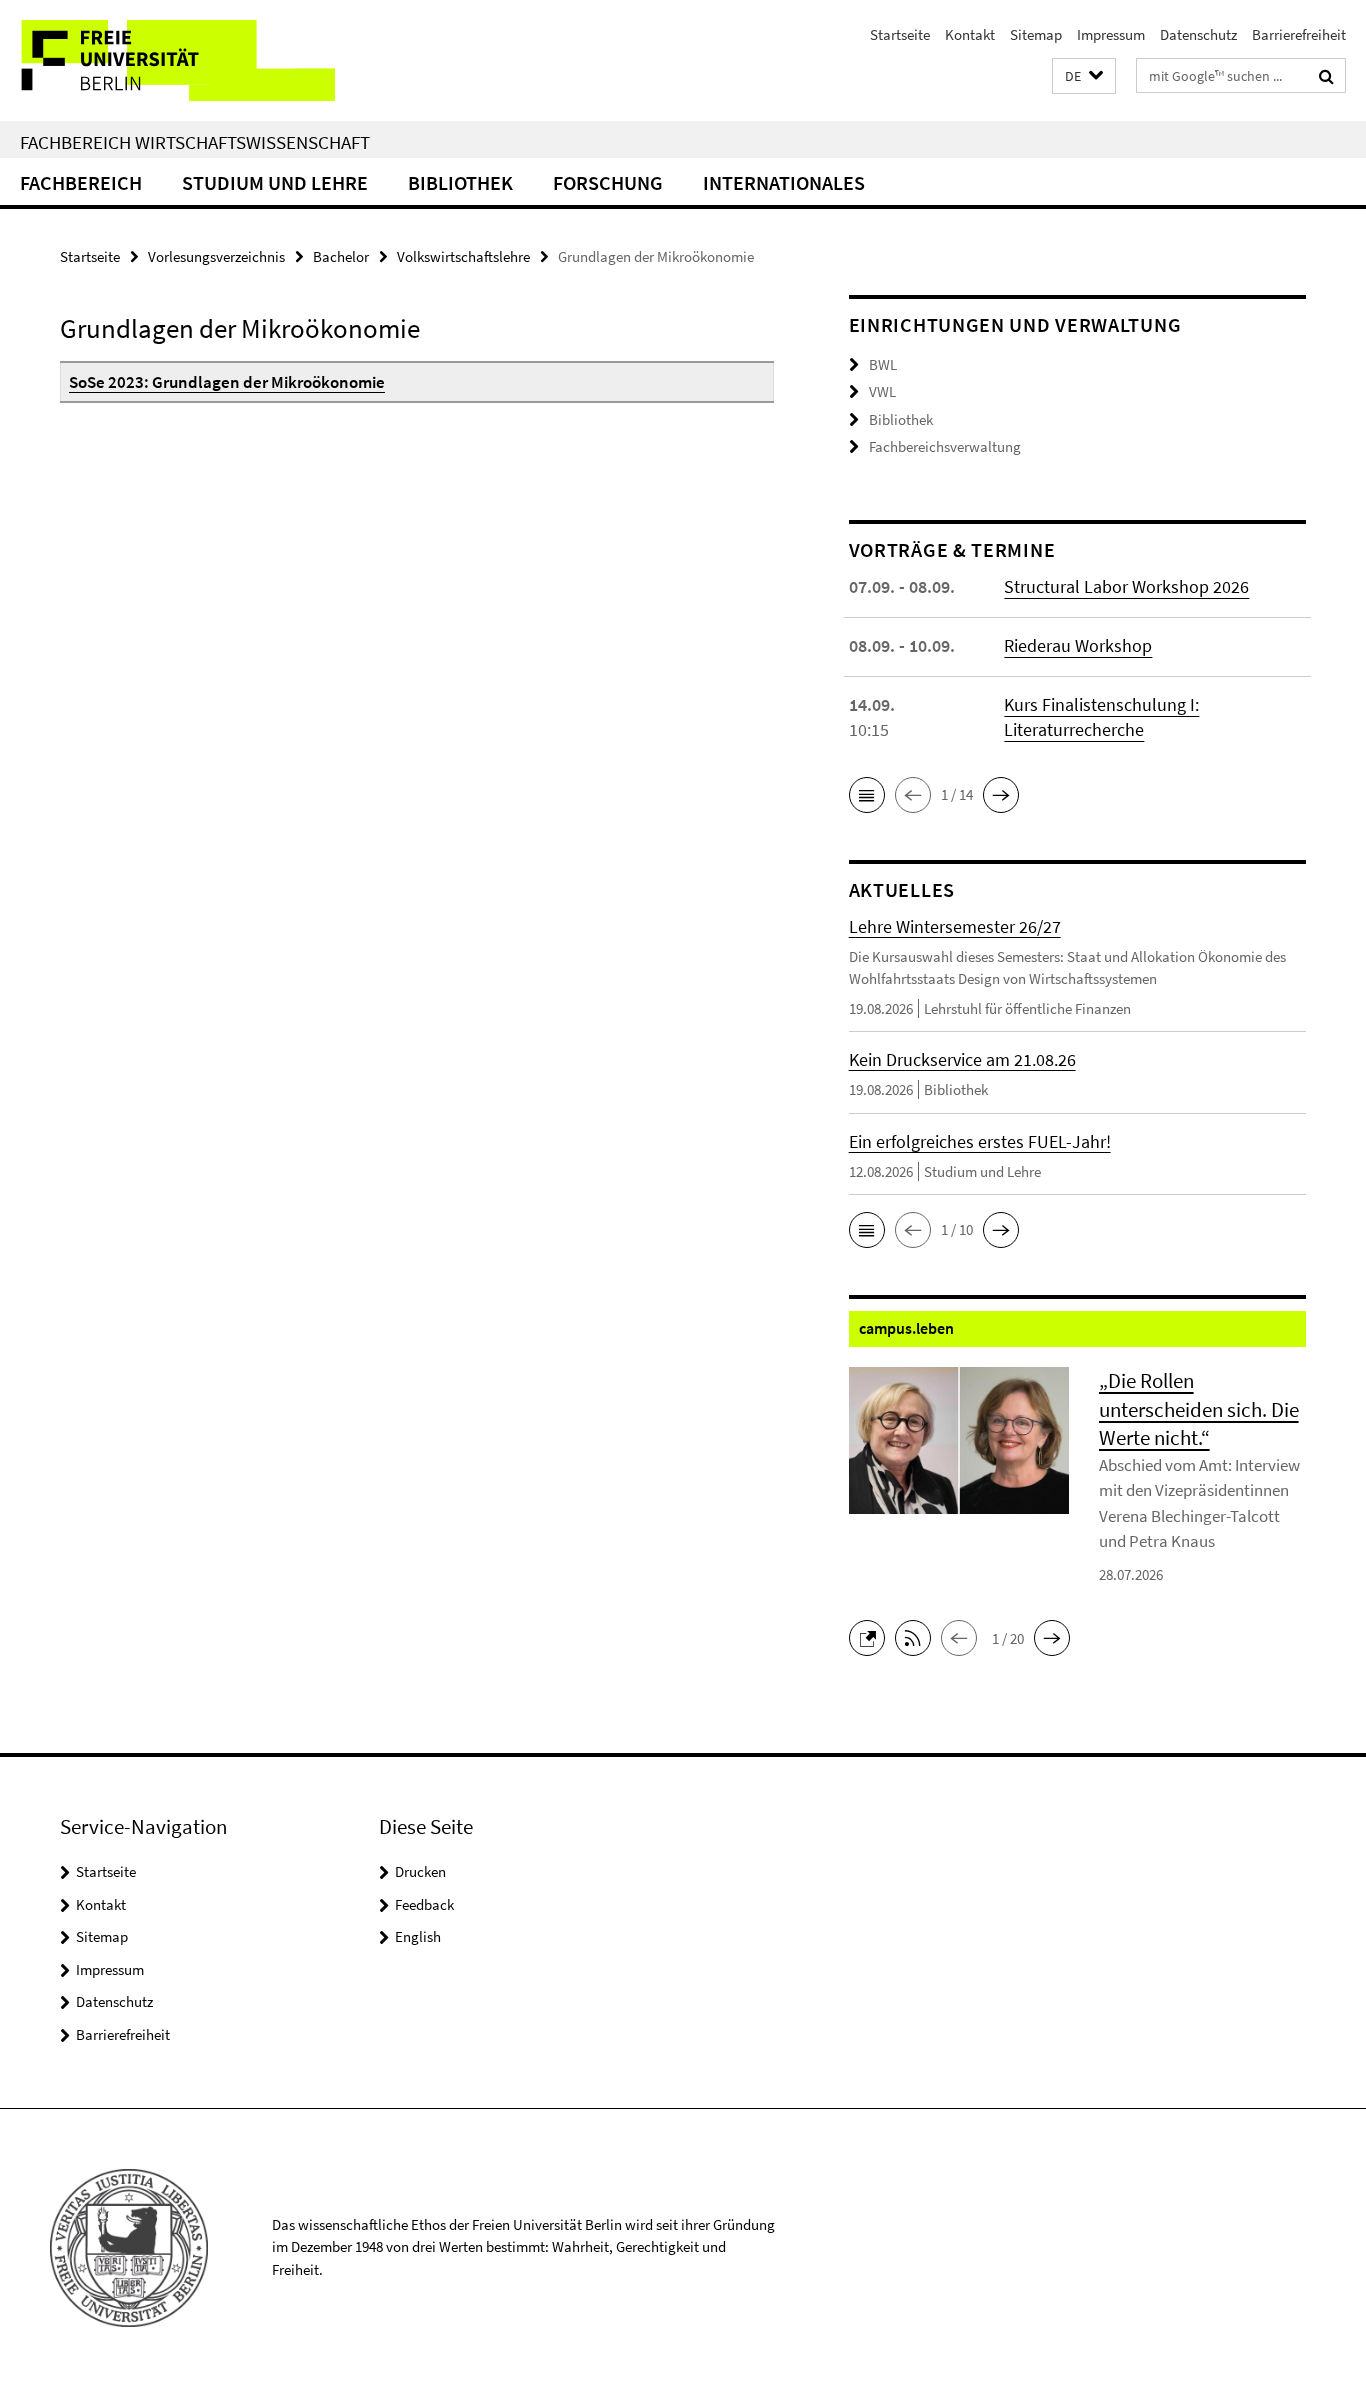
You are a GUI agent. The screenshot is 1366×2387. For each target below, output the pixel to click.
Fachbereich (81, 182)
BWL (883, 364)
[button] (1084, 76)
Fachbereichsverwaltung (945, 446)
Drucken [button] (420, 1871)
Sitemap (1036, 34)
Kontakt (970, 34)
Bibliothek (460, 182)
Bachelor (341, 256)
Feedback (424, 1904)
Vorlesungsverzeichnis (216, 256)
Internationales (784, 182)
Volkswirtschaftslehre (463, 256)
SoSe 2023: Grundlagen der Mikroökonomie (227, 382)
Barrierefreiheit (1299, 34)
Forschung (608, 182)
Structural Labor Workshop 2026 (1126, 586)
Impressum (1111, 34)
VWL (882, 391)
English (418, 1936)
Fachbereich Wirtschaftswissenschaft (195, 142)
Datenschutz (1198, 34)
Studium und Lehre (275, 182)
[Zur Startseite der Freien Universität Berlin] (167, 60)
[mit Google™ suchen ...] (1326, 76)
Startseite (900, 34)
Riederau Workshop (1078, 645)
